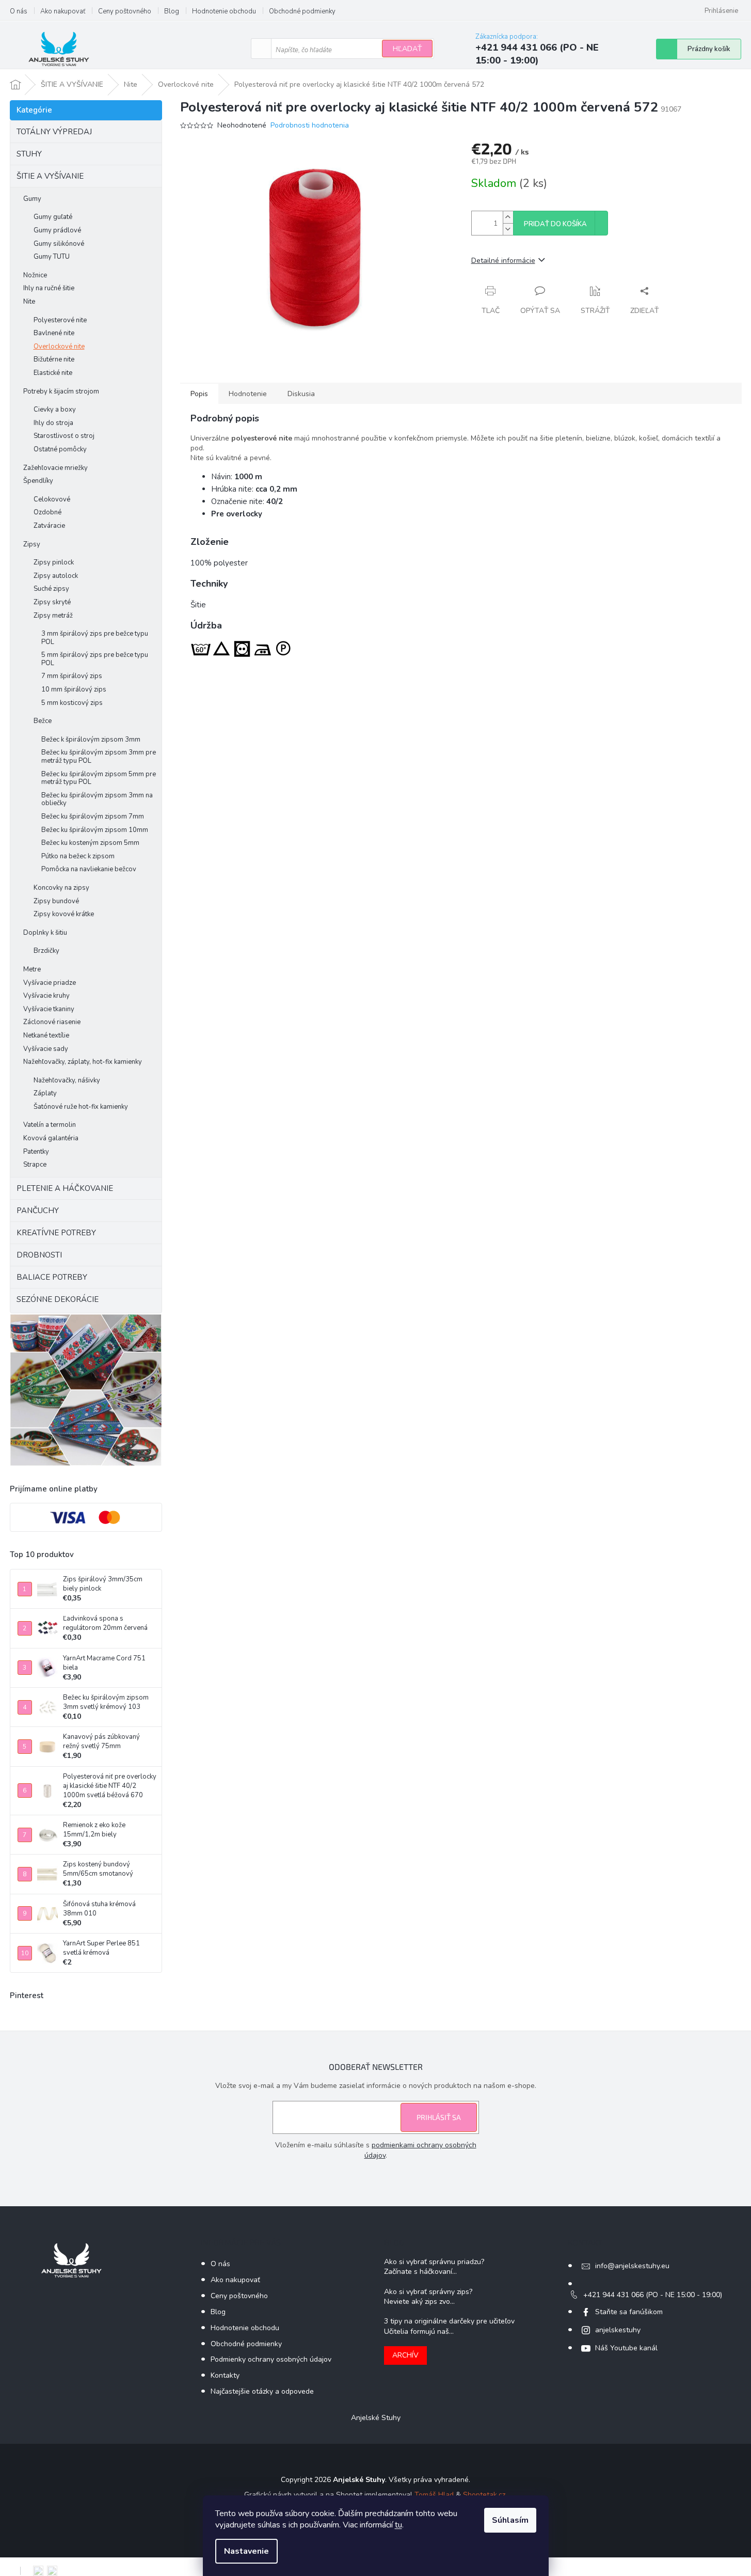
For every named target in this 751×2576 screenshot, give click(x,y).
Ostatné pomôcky (60, 449)
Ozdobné (47, 512)
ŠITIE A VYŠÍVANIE (50, 176)
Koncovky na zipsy (61, 888)
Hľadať (407, 49)
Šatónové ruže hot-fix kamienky (81, 1107)
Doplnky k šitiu (45, 933)
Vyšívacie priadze (50, 983)
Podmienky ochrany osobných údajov (271, 2359)
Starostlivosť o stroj (64, 436)
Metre (32, 969)
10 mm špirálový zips (74, 689)
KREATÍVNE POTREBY (56, 1233)
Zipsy (32, 544)
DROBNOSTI (39, 1255)
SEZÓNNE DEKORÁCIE (58, 1299)
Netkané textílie (46, 1035)
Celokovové (52, 499)
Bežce (43, 721)
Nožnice (35, 275)
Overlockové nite (59, 347)
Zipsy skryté (52, 602)
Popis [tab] (199, 394)
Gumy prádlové (57, 230)
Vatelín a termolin (50, 1125)
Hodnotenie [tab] (248, 394)
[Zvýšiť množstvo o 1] (508, 217)
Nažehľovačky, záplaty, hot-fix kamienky (83, 1062)
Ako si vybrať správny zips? (428, 2292)
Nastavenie (246, 2551)
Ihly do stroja (53, 423)
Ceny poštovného (125, 11)
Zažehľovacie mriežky (55, 468)
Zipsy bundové (56, 901)
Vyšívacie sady (46, 1049)
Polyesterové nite (60, 320)
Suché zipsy (51, 589)
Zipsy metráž (53, 616)
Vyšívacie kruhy (46, 996)
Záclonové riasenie (52, 1022)
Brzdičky (46, 951)
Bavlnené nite (54, 333)
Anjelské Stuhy (376, 2418)
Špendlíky (38, 481)
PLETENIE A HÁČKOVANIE (65, 1188)
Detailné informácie (503, 261)
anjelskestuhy (618, 2330)
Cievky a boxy (55, 410)
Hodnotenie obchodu (224, 11)
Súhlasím (510, 2520)
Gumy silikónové (59, 244)
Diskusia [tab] (301, 394)
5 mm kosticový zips (72, 703)
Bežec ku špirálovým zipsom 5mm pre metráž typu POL (99, 778)
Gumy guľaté (53, 217)
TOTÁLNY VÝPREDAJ (54, 132)
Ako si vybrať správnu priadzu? (434, 2262)
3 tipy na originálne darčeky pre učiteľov (449, 2321)
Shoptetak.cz (484, 2495)
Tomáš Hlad (434, 2495)
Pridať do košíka (555, 224)
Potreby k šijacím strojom (61, 391)
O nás (19, 11)
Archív (405, 2355)
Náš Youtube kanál (626, 2348)
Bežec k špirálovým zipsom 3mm (91, 740)
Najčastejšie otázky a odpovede (262, 2391)
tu (398, 2525)
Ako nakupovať (63, 11)
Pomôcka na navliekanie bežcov (89, 869)
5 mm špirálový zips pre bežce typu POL (95, 659)
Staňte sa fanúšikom (629, 2312)
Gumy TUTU (52, 257)
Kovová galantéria (51, 1138)
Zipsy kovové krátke (64, 914)
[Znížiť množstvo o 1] (508, 229)
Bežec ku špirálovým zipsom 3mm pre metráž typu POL (99, 757)
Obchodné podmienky (302, 11)
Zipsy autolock (56, 576)
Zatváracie (49, 526)
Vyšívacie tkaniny (49, 1009)
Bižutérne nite (54, 359)
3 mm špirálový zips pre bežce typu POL (95, 638)
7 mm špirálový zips (72, 676)
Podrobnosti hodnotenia (310, 125)
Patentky (36, 1152)
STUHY (29, 154)
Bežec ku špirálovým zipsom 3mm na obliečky (97, 799)
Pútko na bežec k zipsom (78, 856)
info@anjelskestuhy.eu (632, 2266)
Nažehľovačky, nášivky (67, 1080)
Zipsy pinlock (54, 562)
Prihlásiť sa (439, 2117)
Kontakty (225, 2375)
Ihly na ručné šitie (49, 288)
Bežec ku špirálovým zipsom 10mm (95, 830)
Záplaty (45, 1093)
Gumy (32, 199)
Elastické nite (53, 373)
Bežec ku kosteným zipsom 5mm (90, 843)
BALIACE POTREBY (52, 1277)
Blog (172, 11)
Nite (29, 302)
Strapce (35, 1165)
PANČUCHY (38, 1211)
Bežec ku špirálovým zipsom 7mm (93, 816)
